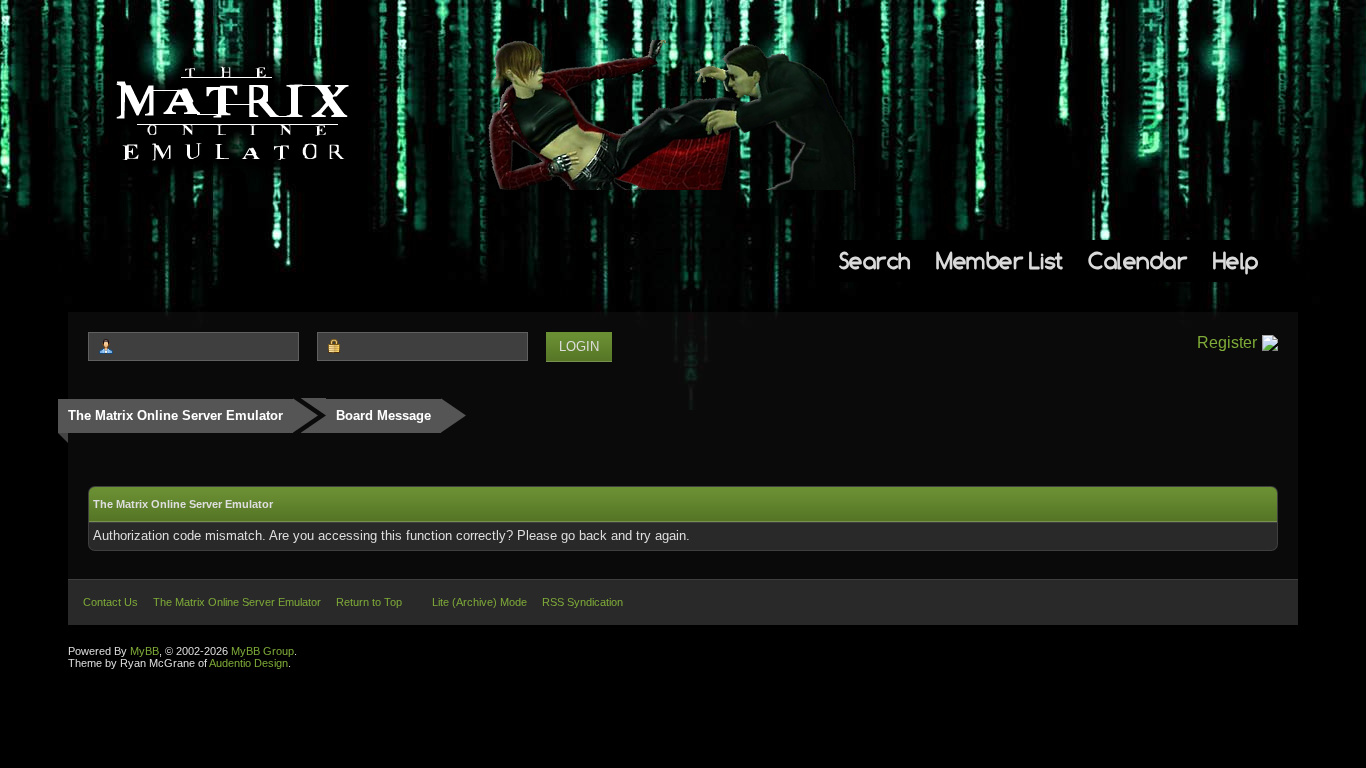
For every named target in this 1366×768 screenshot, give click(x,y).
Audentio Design (248, 663)
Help (1236, 260)
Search (875, 260)
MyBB (144, 651)
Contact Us (110, 602)
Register (1227, 342)
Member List (999, 260)
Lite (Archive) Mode (479, 602)
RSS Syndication (582, 602)
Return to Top (369, 602)
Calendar (1137, 260)
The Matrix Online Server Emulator (175, 415)
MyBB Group (262, 651)
